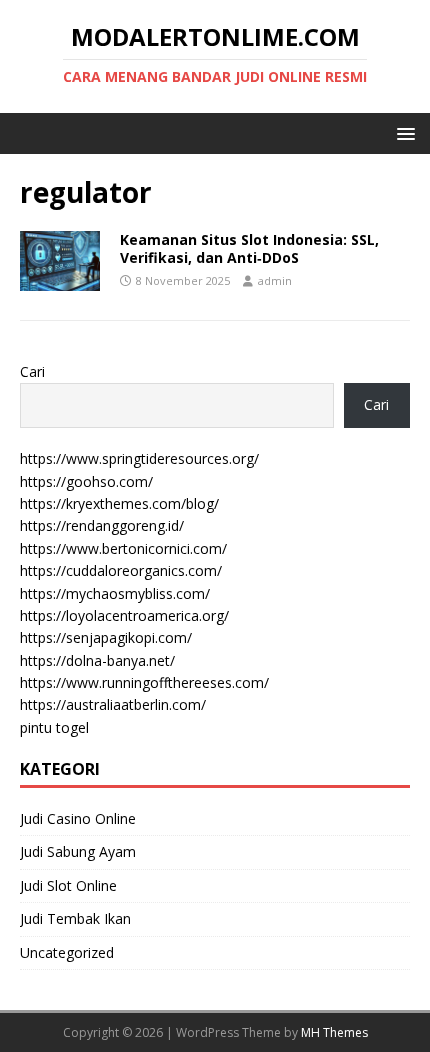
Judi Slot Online (68, 885)
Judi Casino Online (78, 818)
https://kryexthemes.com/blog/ (119, 503)
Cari (32, 371)
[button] (402, 132)
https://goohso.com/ (86, 481)
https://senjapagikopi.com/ (106, 637)
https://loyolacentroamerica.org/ (124, 615)
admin (275, 280)
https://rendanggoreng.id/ (102, 525)
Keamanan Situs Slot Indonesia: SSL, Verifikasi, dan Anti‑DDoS (249, 248)
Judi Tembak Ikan (75, 918)
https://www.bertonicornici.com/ (123, 548)
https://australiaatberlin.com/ (113, 704)
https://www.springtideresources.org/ (139, 458)
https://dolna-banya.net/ (97, 660)
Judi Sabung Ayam (78, 851)
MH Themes (334, 1032)
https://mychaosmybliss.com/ (115, 593)
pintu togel (54, 727)
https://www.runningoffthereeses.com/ (144, 682)
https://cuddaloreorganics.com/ (121, 570)
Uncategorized (67, 952)
